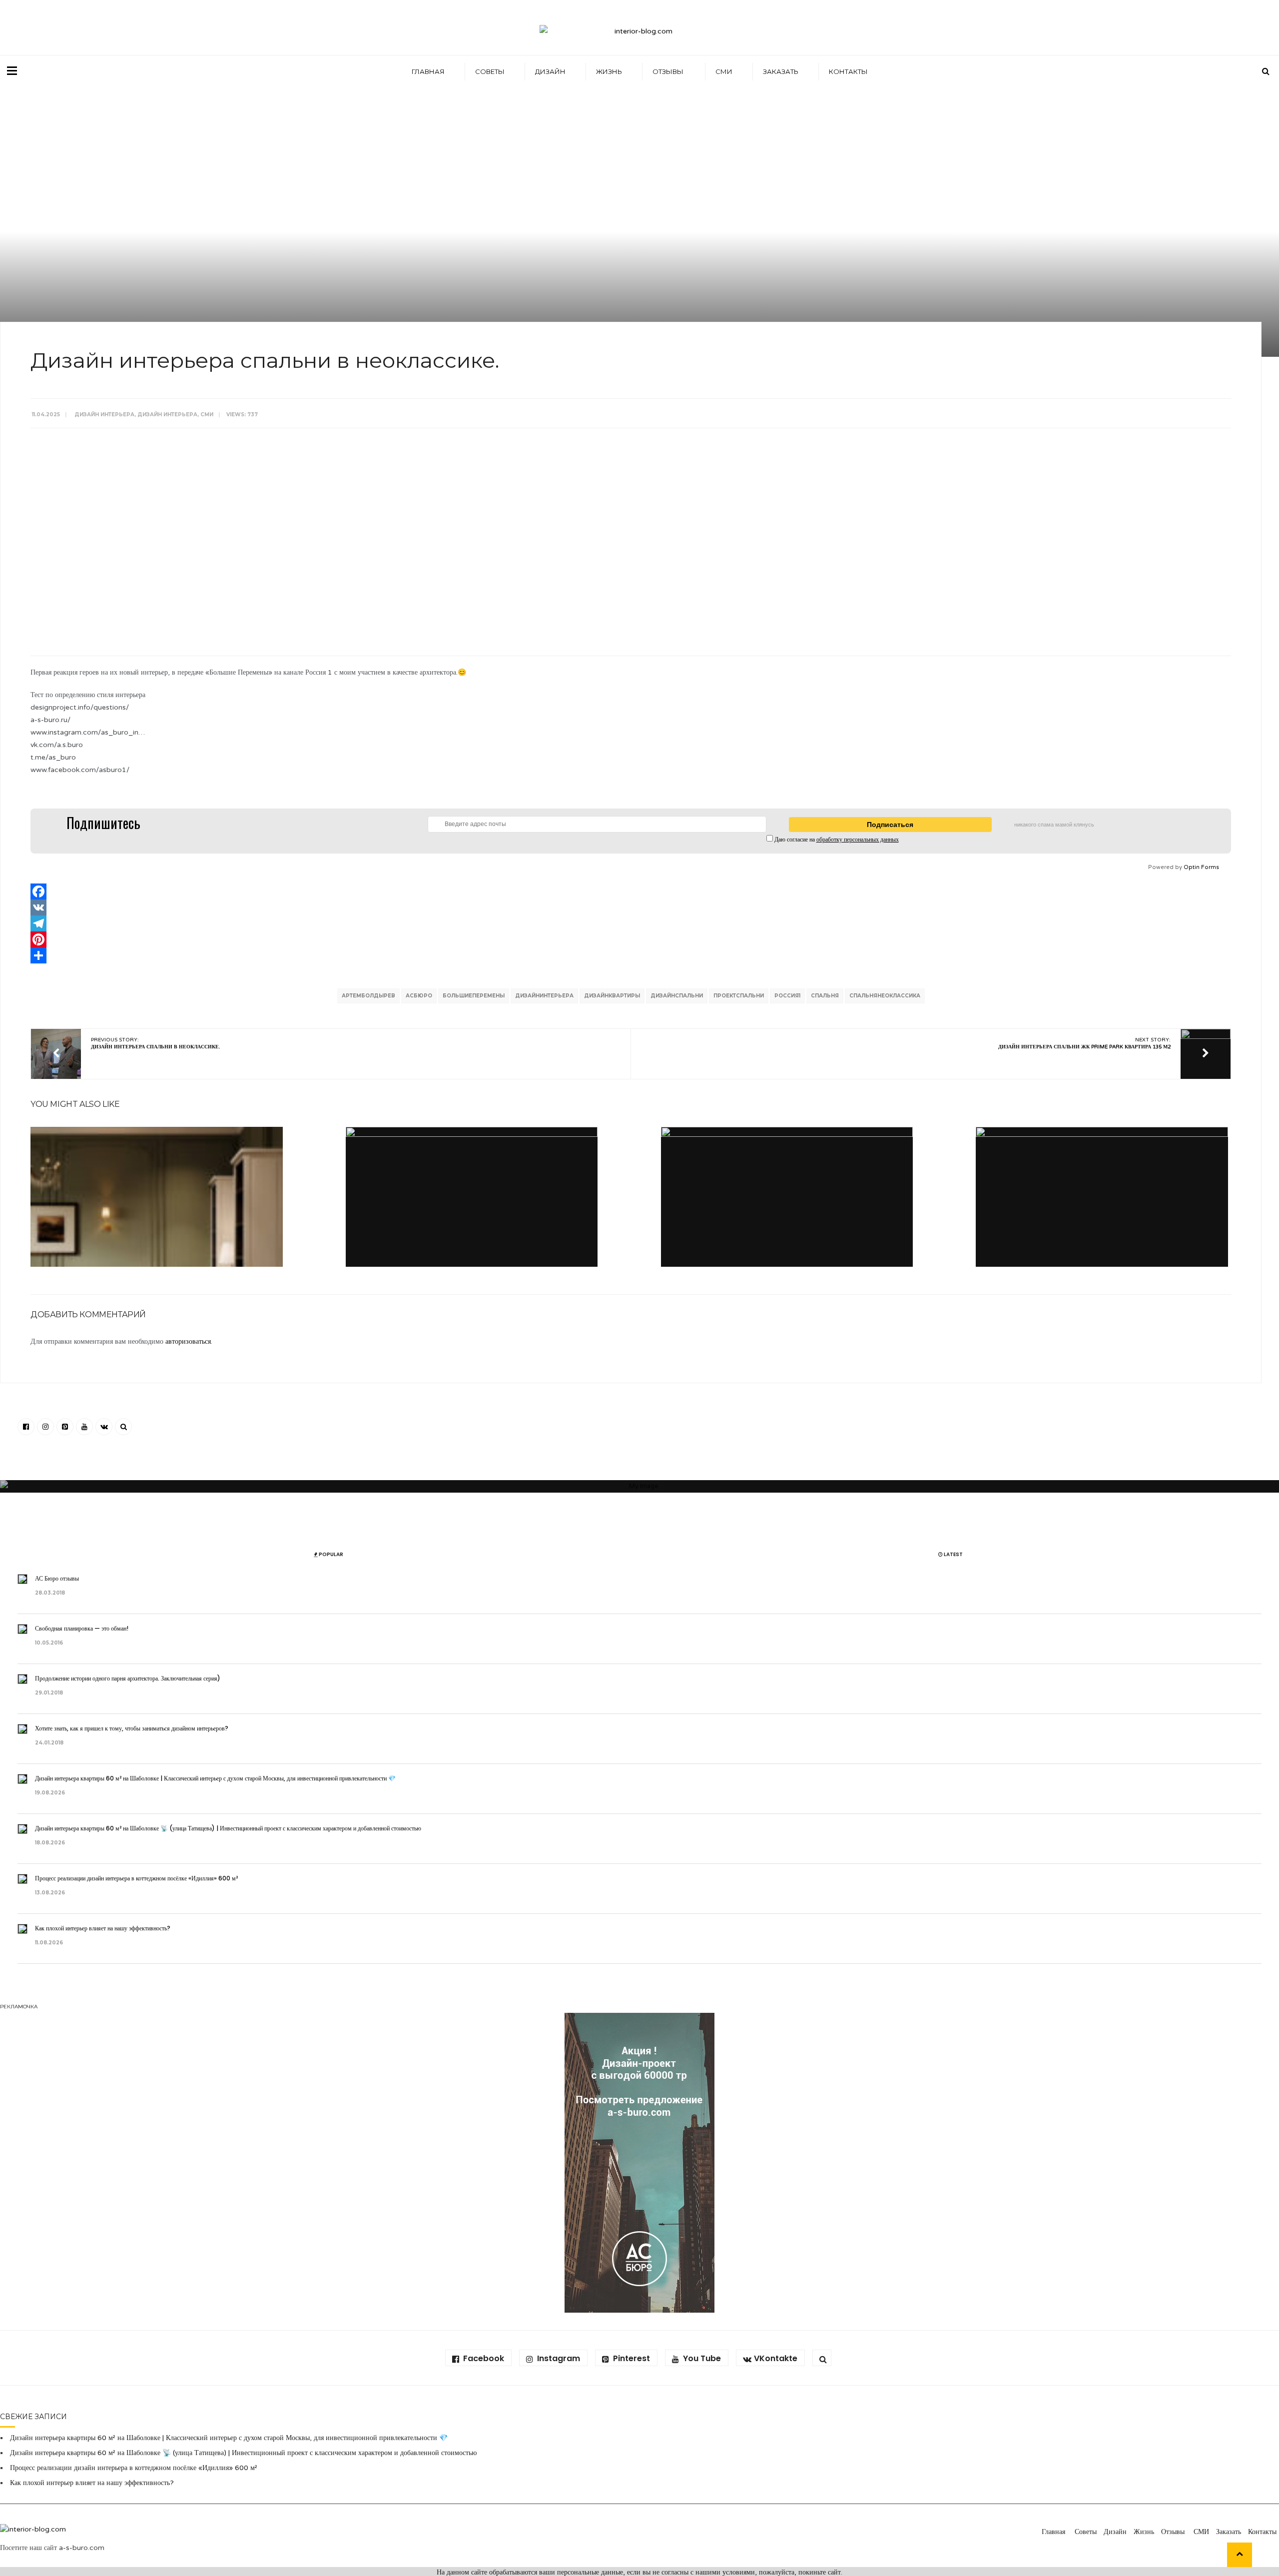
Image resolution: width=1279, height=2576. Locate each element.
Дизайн (550, 71)
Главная (428, 71)
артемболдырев (368, 996)
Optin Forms (1201, 867)
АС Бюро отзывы (58, 1578)
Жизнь (609, 71)
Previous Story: (156, 1043)
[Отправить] (631, 955)
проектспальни (739, 996)
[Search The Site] (123, 1427)
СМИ (724, 71)
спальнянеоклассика (885, 996)
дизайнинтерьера (544, 996)
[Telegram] (631, 923)
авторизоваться (188, 1341)
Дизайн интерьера (104, 415)
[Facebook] (631, 891)
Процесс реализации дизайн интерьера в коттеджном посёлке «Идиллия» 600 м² (136, 1878)
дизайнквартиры (612, 996)
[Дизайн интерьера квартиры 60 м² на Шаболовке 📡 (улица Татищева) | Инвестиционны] (472, 1253)
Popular (330, 1554)
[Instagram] (45, 1427)
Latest (953, 1554)
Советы (490, 71)
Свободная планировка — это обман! (82, 1628)
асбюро (419, 996)
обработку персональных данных (858, 840)
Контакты (848, 71)
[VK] (631, 907)
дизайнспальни (677, 996)
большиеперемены (474, 996)
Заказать (781, 71)
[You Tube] (84, 1427)
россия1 (787, 996)
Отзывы (669, 71)
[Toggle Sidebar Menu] (12, 70)
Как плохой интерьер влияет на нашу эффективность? (104, 1928)
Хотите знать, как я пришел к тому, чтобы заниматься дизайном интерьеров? (132, 1728)
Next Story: (1084, 1043)
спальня (825, 996)
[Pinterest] (631, 939)
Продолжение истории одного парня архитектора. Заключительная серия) (128, 1678)
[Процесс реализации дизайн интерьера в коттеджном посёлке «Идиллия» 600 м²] (787, 1253)
